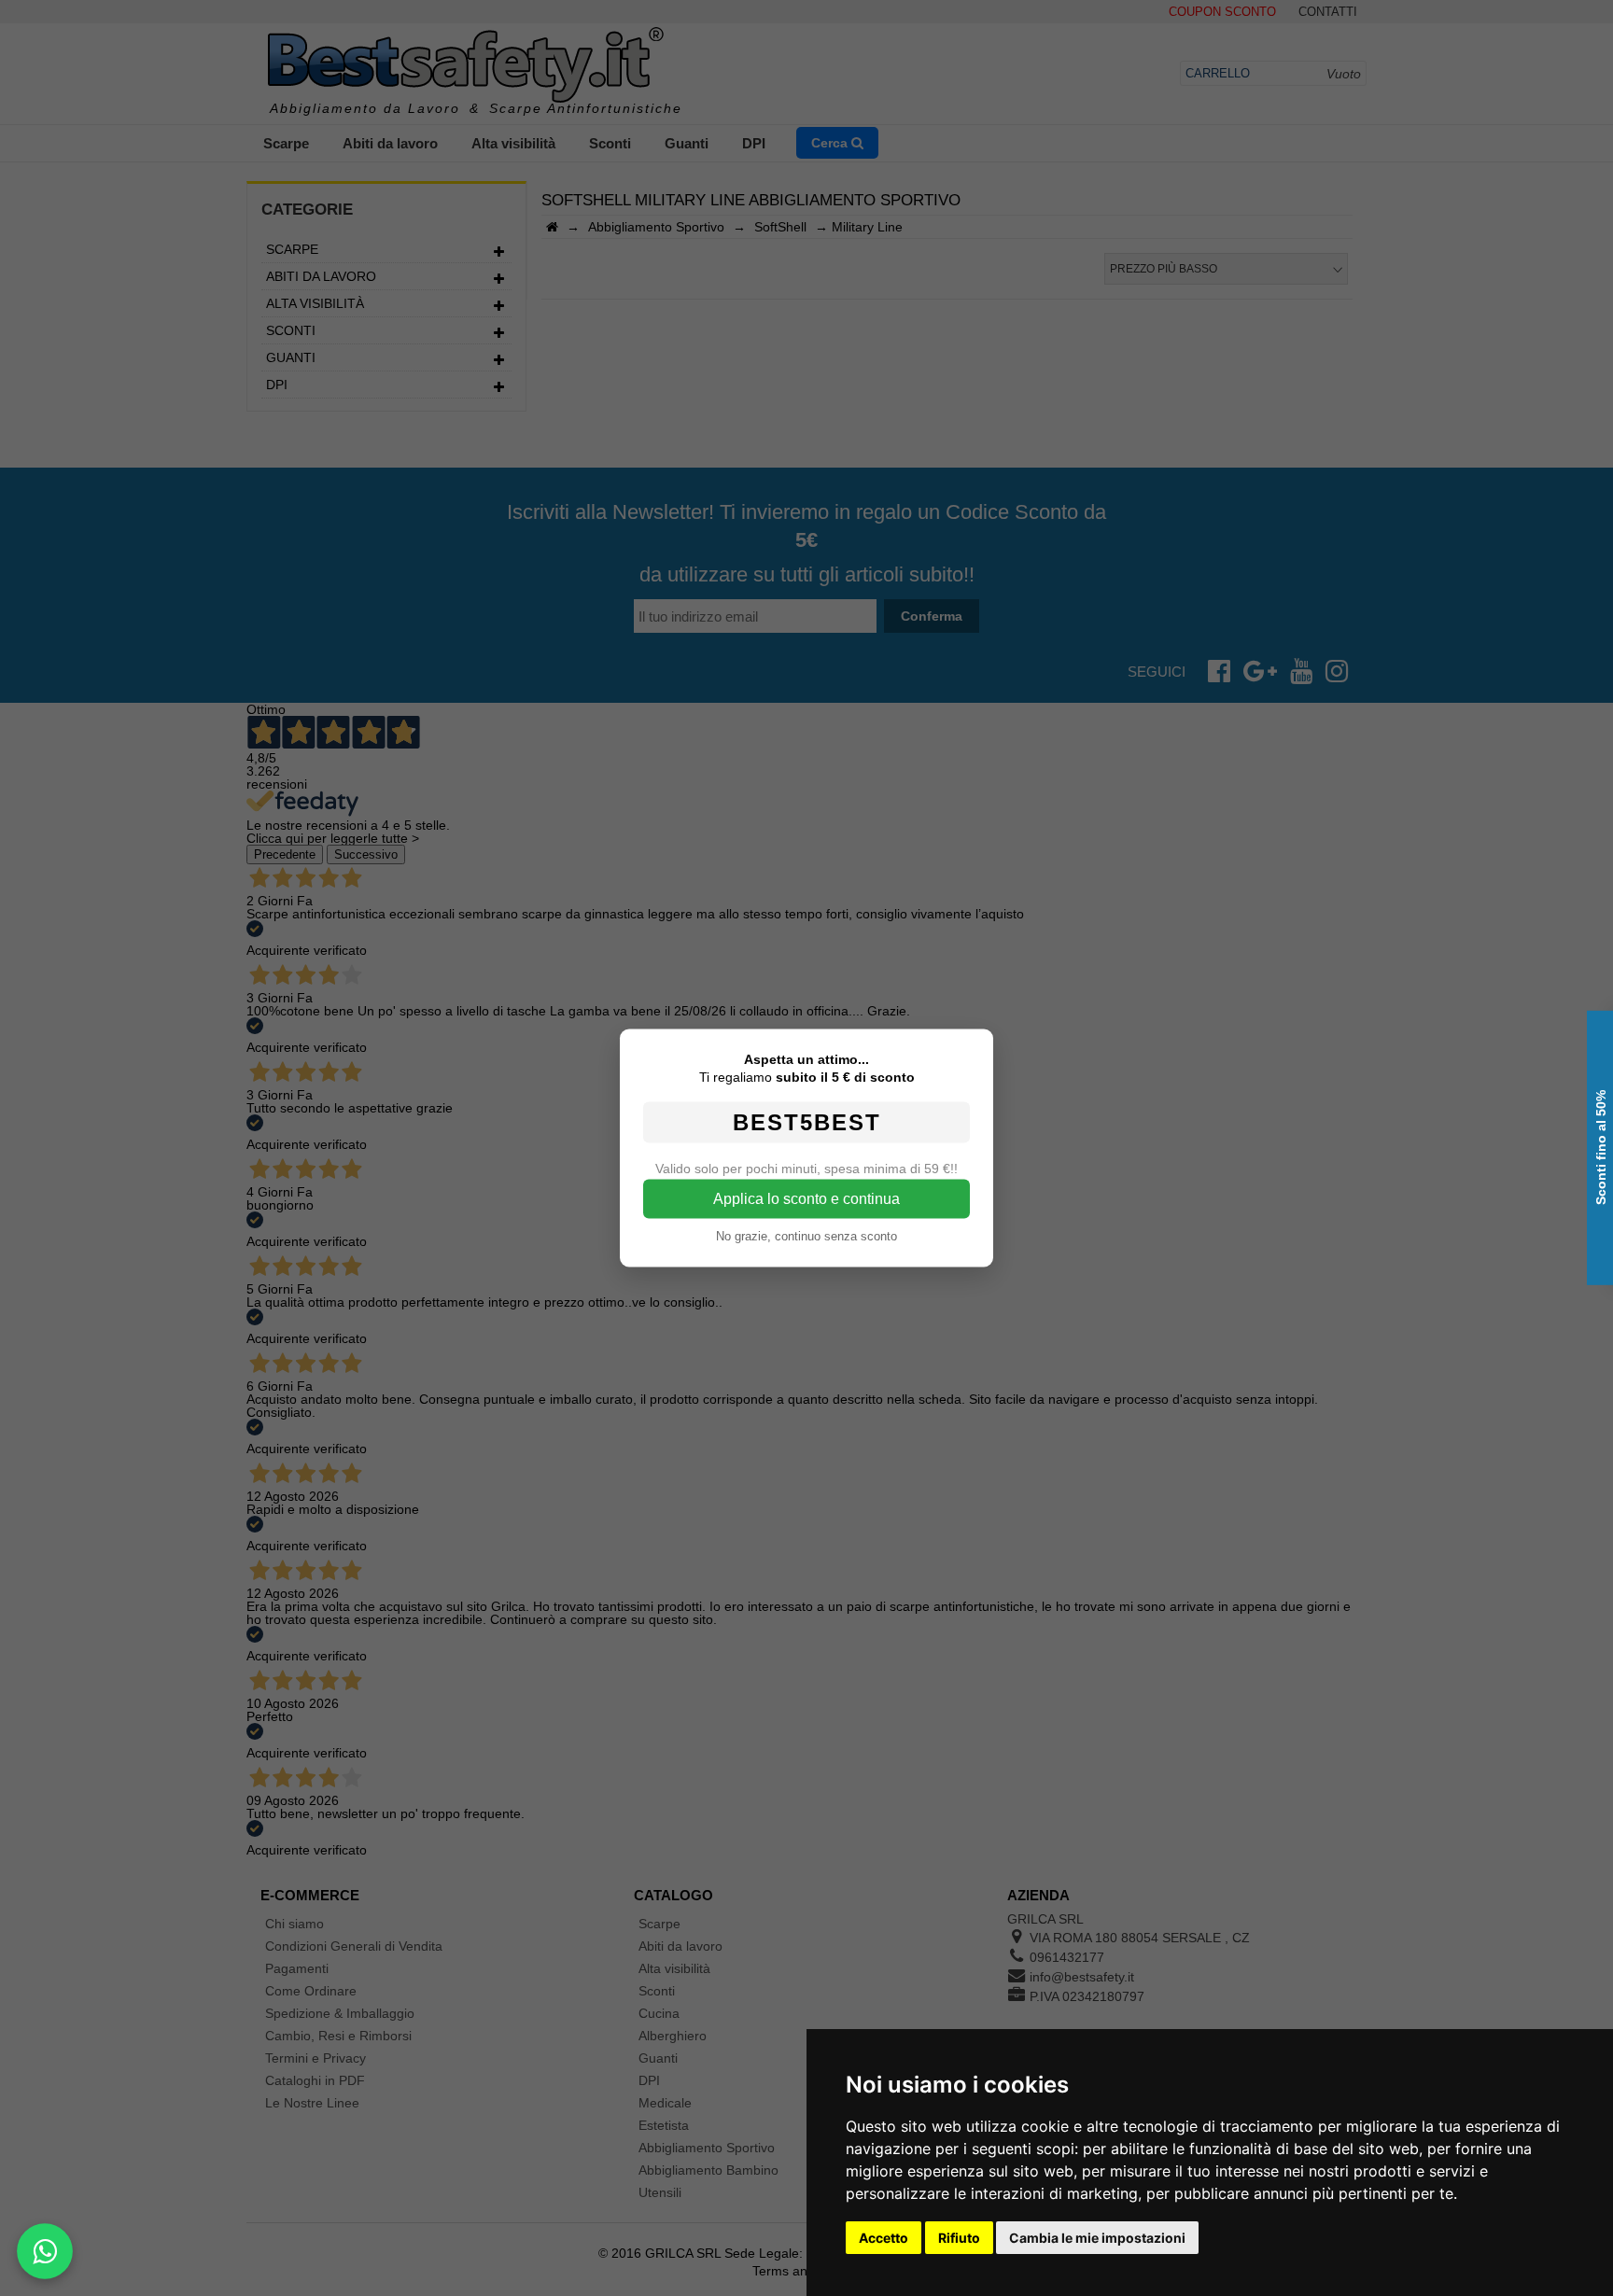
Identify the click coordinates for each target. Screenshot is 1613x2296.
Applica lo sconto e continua (806, 1199)
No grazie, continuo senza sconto (806, 1236)
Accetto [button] (884, 2238)
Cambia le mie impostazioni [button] (1097, 2238)
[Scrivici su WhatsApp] (45, 2251)
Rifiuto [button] (959, 2238)
